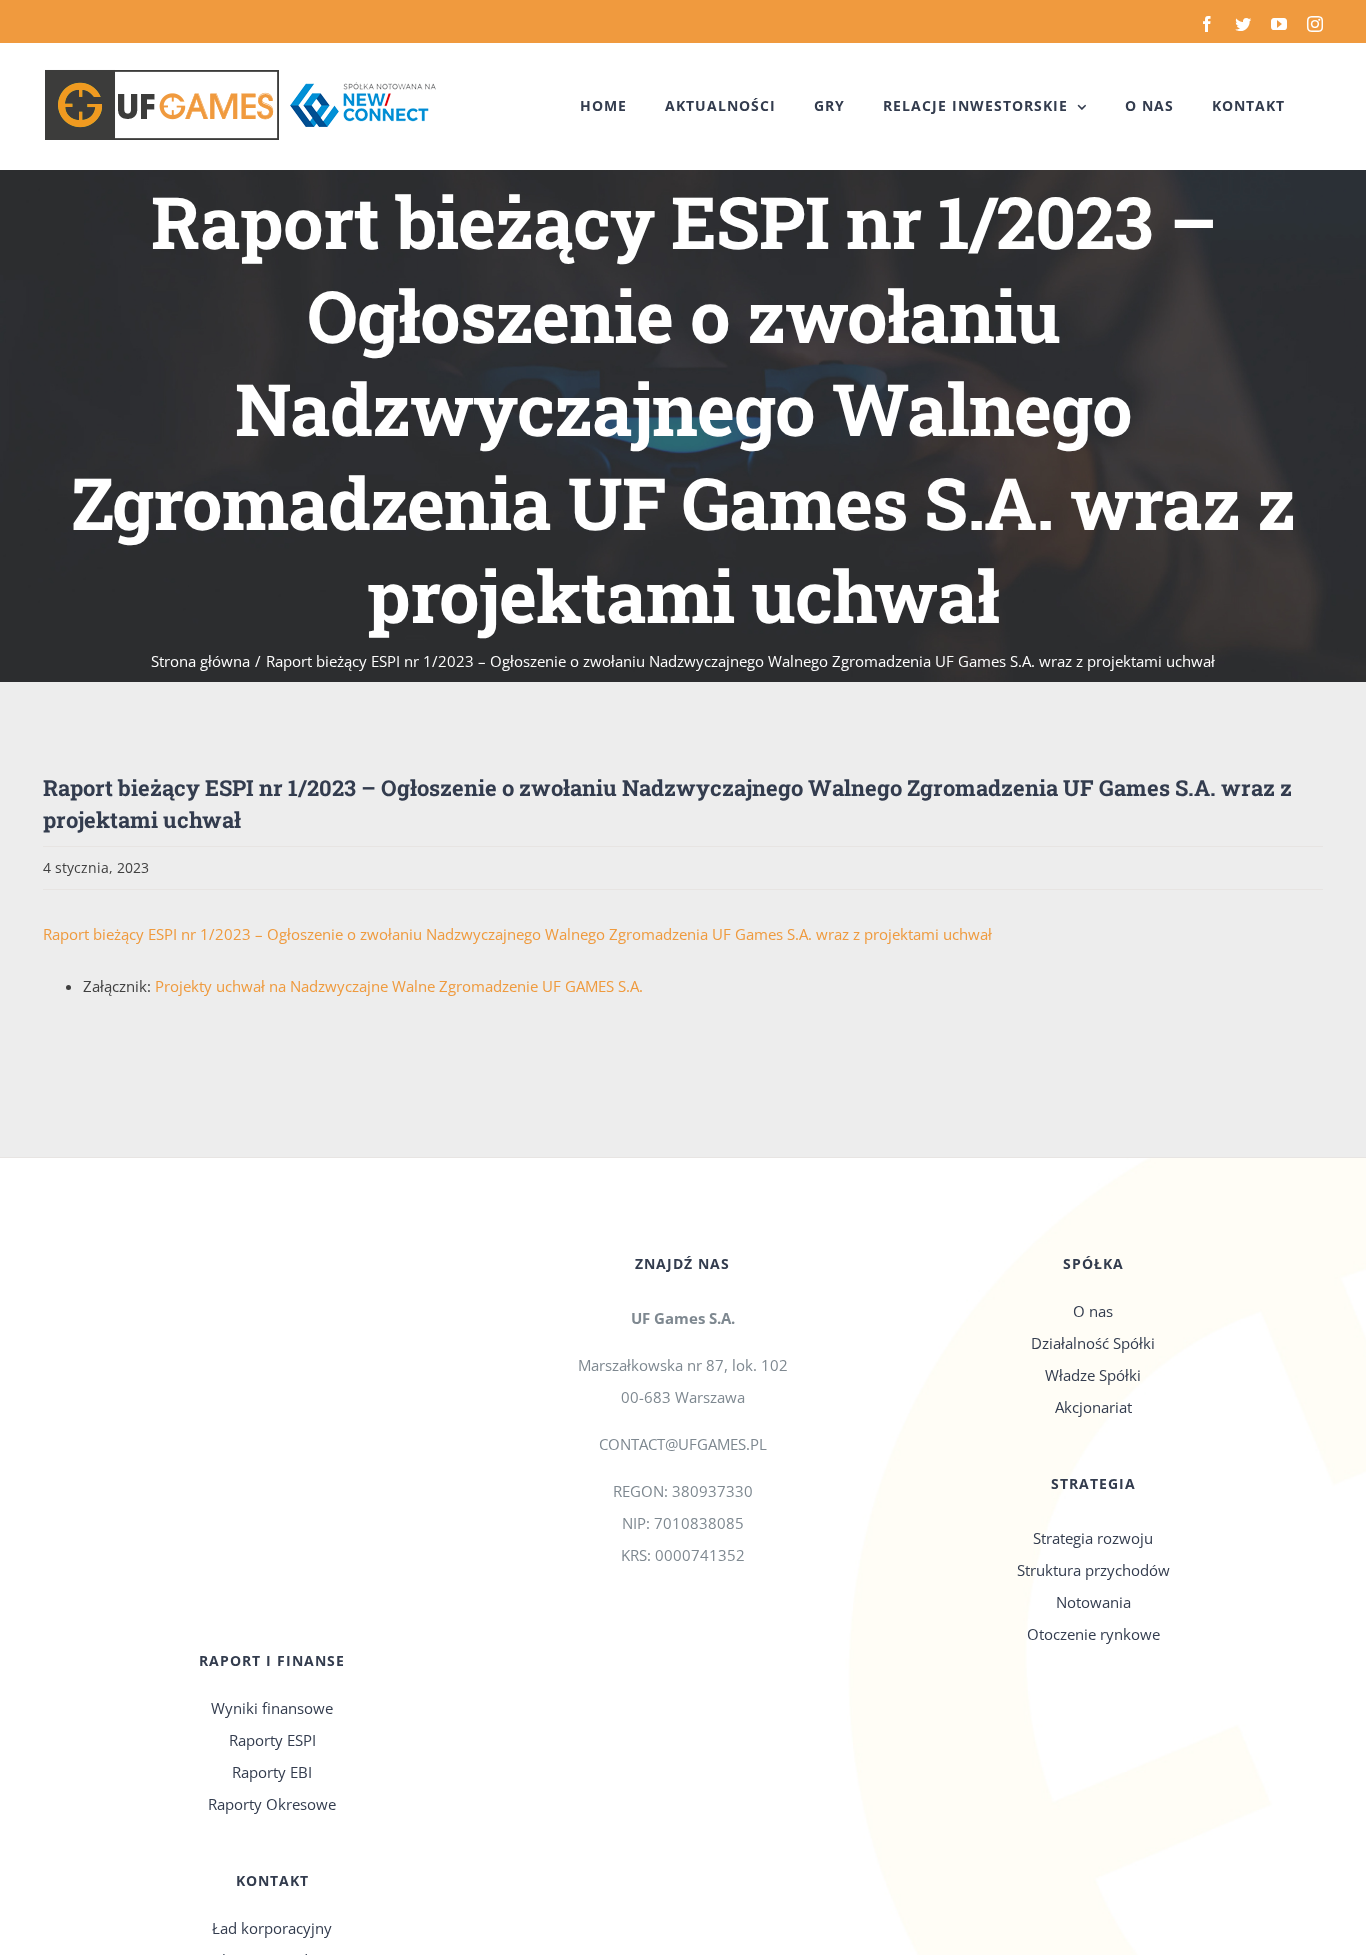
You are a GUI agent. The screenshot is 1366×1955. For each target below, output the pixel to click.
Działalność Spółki (1093, 1343)
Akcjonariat (1093, 1407)
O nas (1093, 1311)
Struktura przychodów (1093, 1570)
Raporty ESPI (272, 1740)
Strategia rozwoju (1093, 1538)
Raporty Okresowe (272, 1804)
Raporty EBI (272, 1772)
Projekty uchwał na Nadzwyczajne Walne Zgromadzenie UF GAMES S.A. (399, 986)
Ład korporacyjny (272, 1928)
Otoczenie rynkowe (1093, 1634)
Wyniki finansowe (272, 1708)
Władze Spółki (1093, 1375)
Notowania (1093, 1602)
